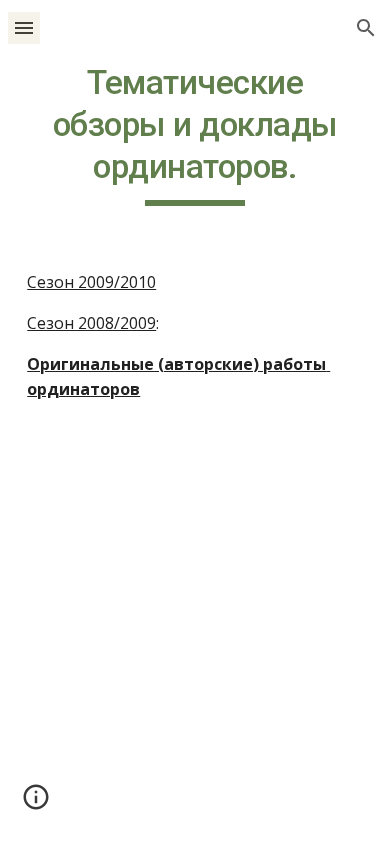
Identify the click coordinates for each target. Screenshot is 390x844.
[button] (24, 27)
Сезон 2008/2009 (91, 323)
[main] (195, 134)
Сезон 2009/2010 (91, 282)
